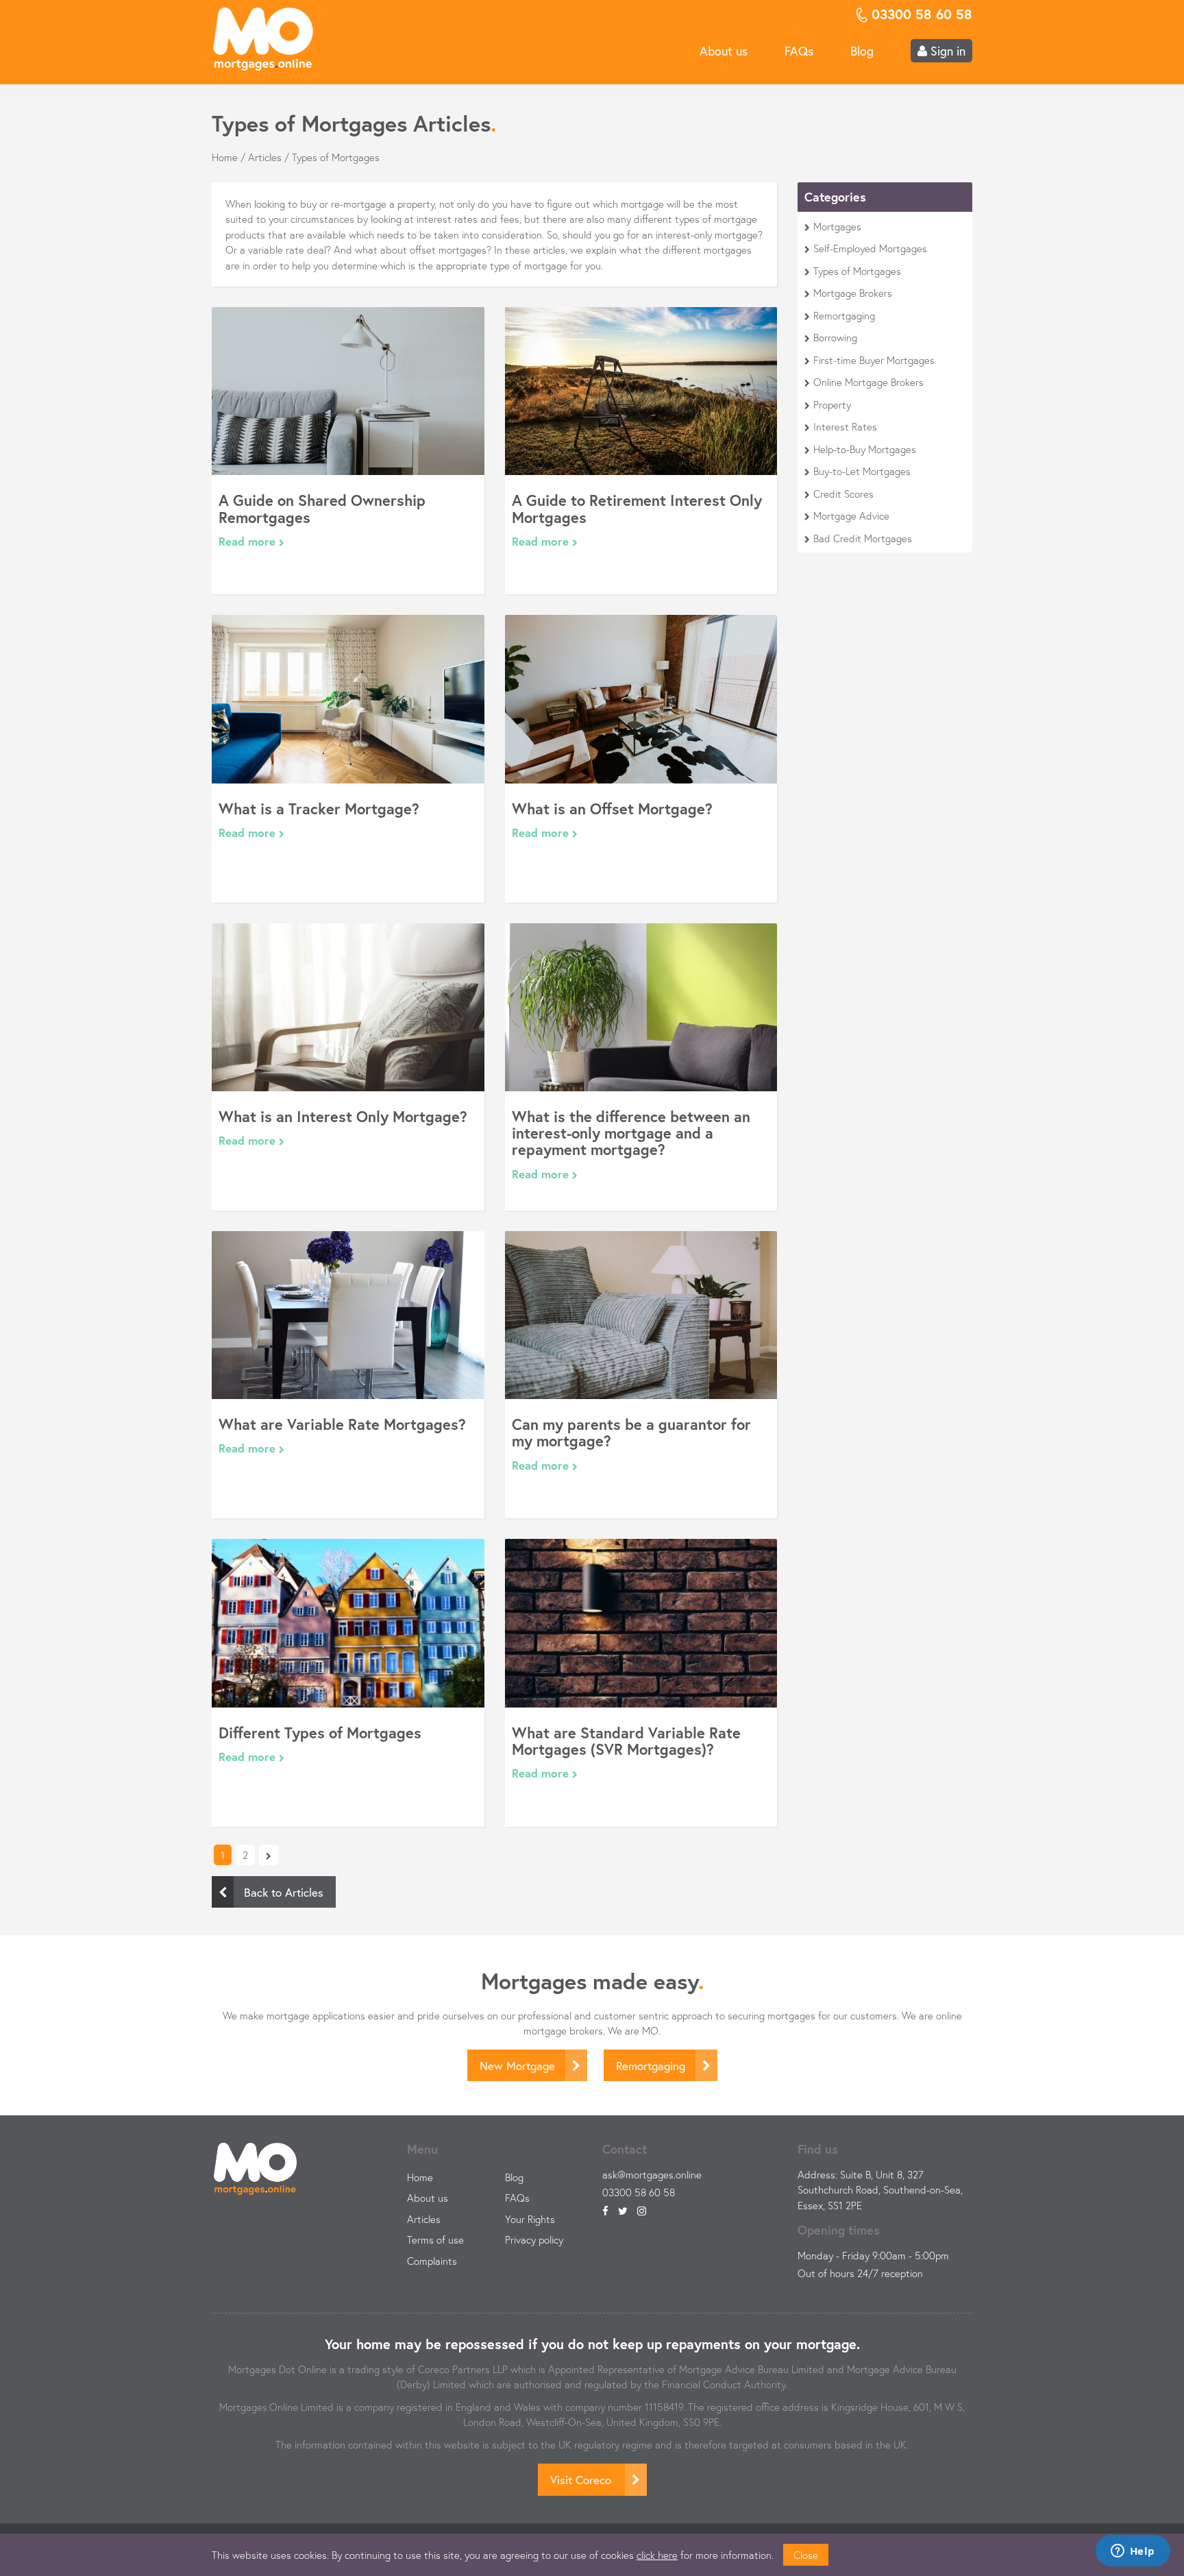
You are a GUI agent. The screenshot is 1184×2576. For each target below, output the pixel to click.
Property (832, 404)
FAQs (799, 51)
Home (225, 157)
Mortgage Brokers (853, 293)
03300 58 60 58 (639, 2192)
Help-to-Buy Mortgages (865, 449)
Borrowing (835, 337)
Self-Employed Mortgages (870, 248)
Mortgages (837, 226)
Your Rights (530, 2219)
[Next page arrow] (269, 1855)
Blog (862, 51)
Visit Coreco (582, 2480)
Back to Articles (284, 1892)
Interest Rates (845, 426)
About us (724, 51)
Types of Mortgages (857, 271)
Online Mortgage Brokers (868, 382)
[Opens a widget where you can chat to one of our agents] (1133, 2552)
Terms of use (435, 2239)
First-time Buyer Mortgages (874, 360)
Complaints (432, 2261)
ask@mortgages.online (652, 2174)
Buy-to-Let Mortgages (862, 471)
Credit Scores (843, 494)
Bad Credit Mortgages (863, 538)
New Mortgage (517, 2066)
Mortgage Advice (851, 515)
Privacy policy (534, 2239)
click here (657, 2555)
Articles (265, 157)
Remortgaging (844, 315)
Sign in (946, 51)
